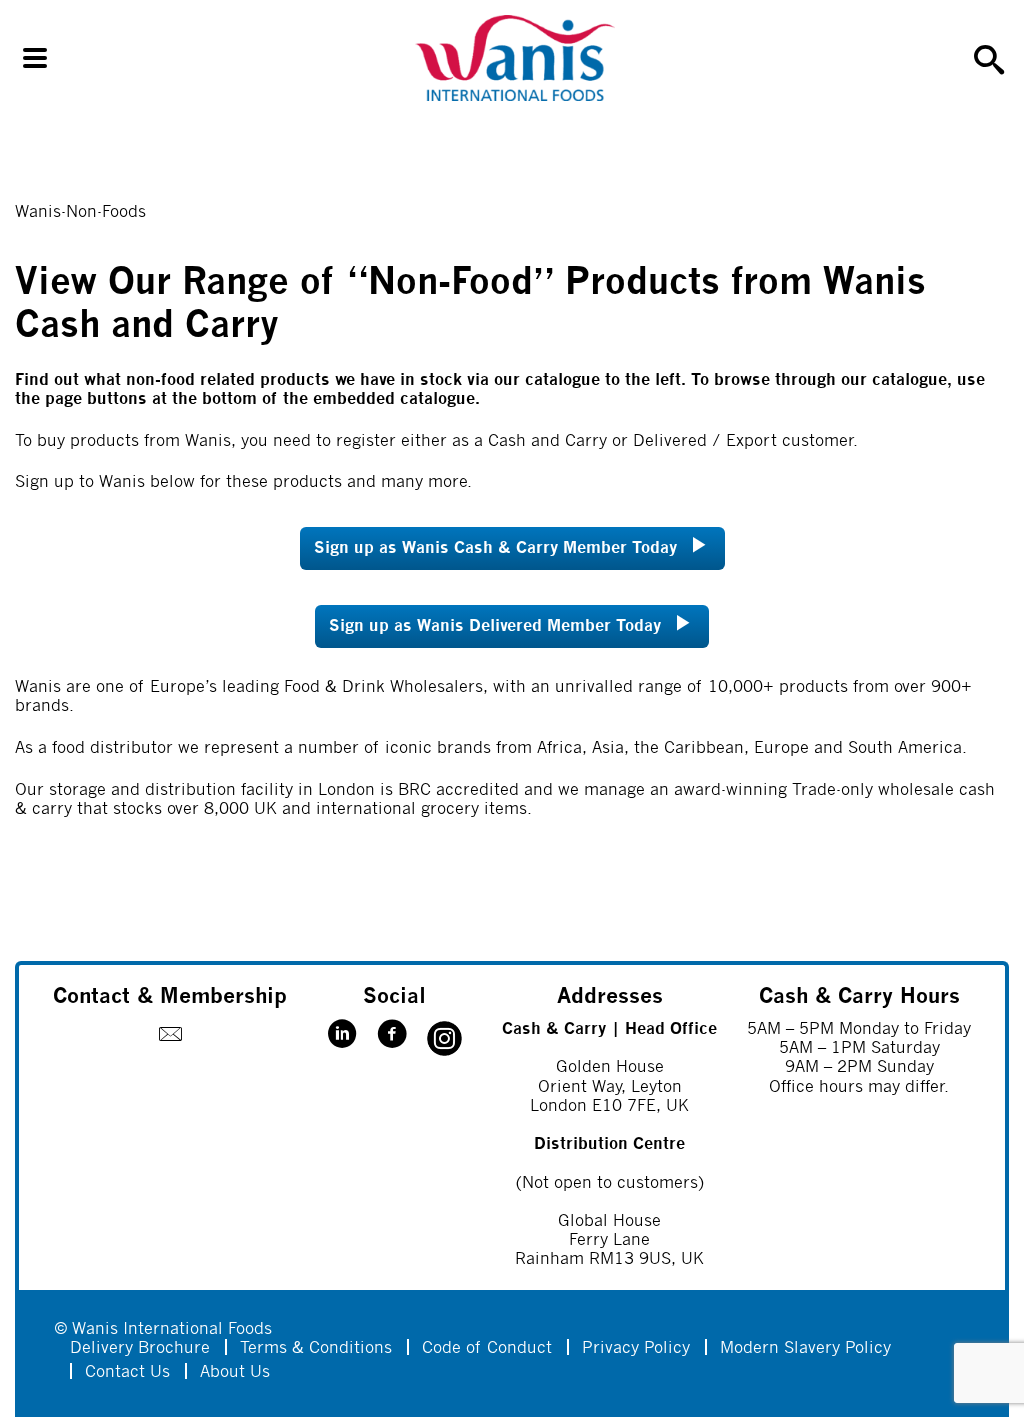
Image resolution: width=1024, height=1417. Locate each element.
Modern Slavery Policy (805, 1348)
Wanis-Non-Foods (80, 212)
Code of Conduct (487, 1348)
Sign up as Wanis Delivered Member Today (495, 626)
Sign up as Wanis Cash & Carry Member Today (495, 548)
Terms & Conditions (316, 1348)
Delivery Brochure (140, 1348)
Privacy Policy (636, 1348)
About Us (235, 1372)
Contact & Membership (170, 997)
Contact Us (127, 1372)
